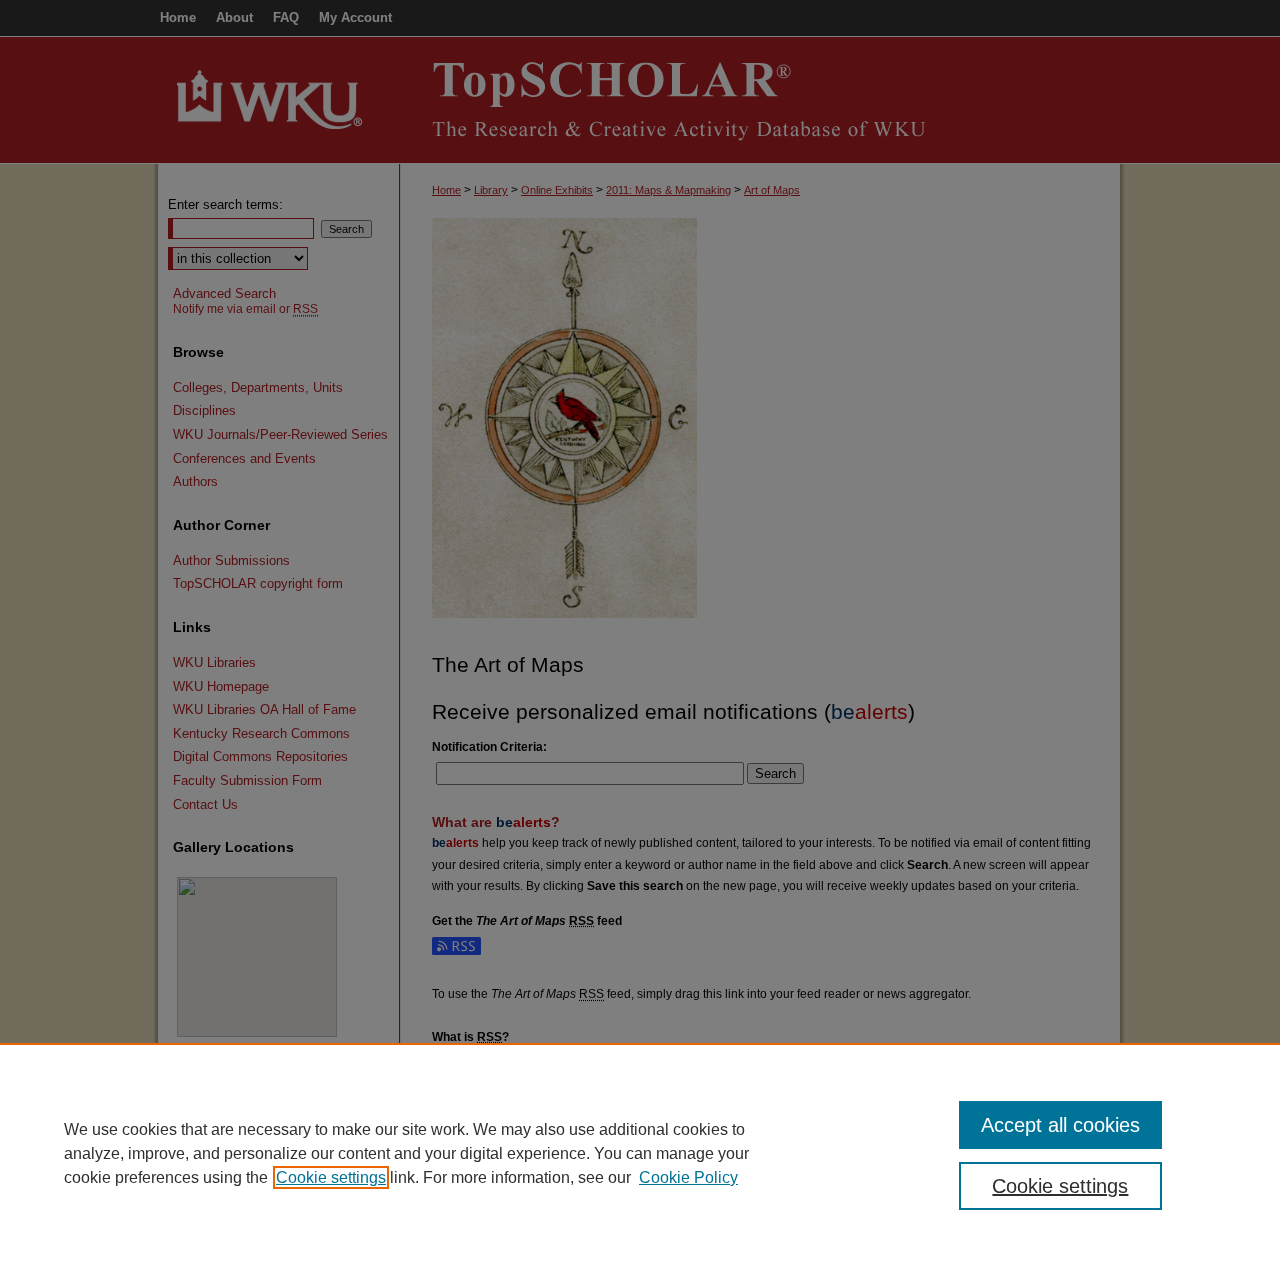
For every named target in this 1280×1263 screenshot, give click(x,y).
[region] (640, 1153)
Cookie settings (331, 1177)
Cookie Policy (688, 1177)
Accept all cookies (1060, 1125)
